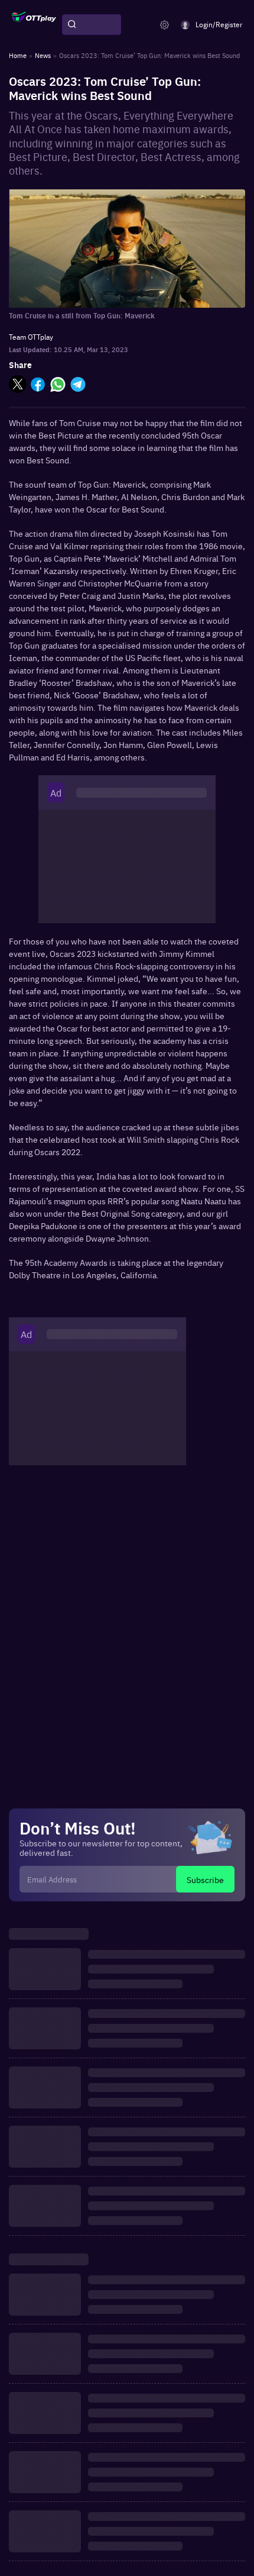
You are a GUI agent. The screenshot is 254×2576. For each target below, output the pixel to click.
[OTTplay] (34, 25)
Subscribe (205, 1879)
